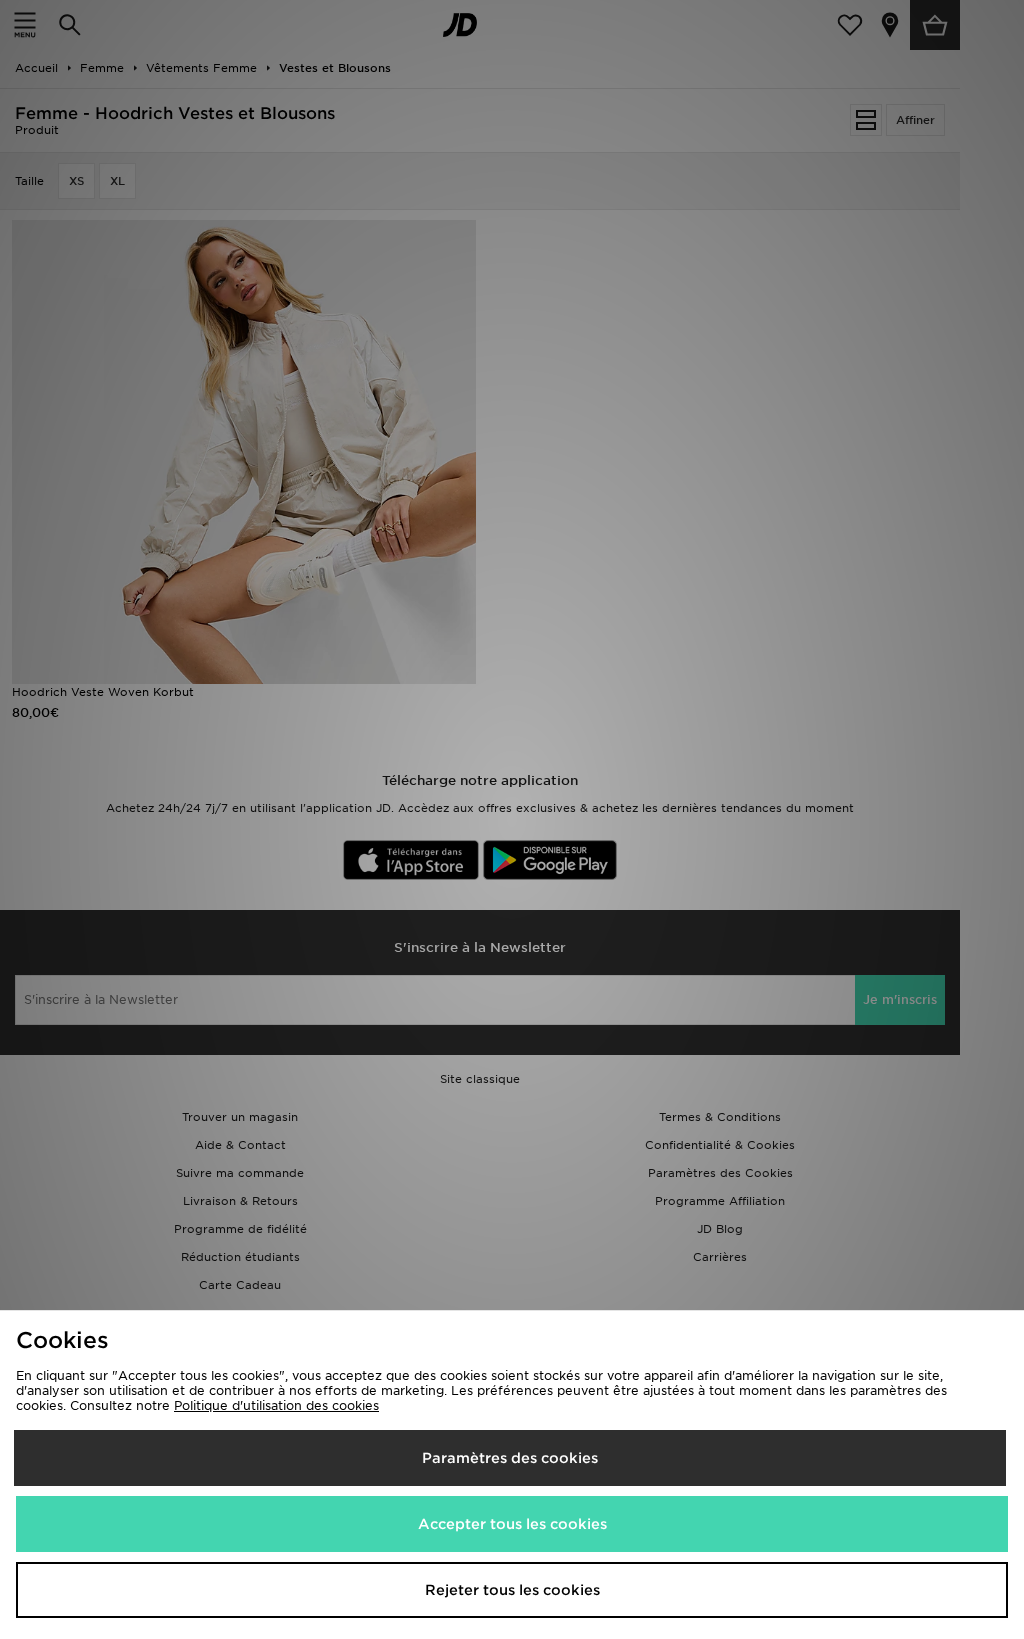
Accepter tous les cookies (512, 1524)
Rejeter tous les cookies (512, 1590)
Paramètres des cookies (510, 1458)
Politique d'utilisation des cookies (276, 1405)
